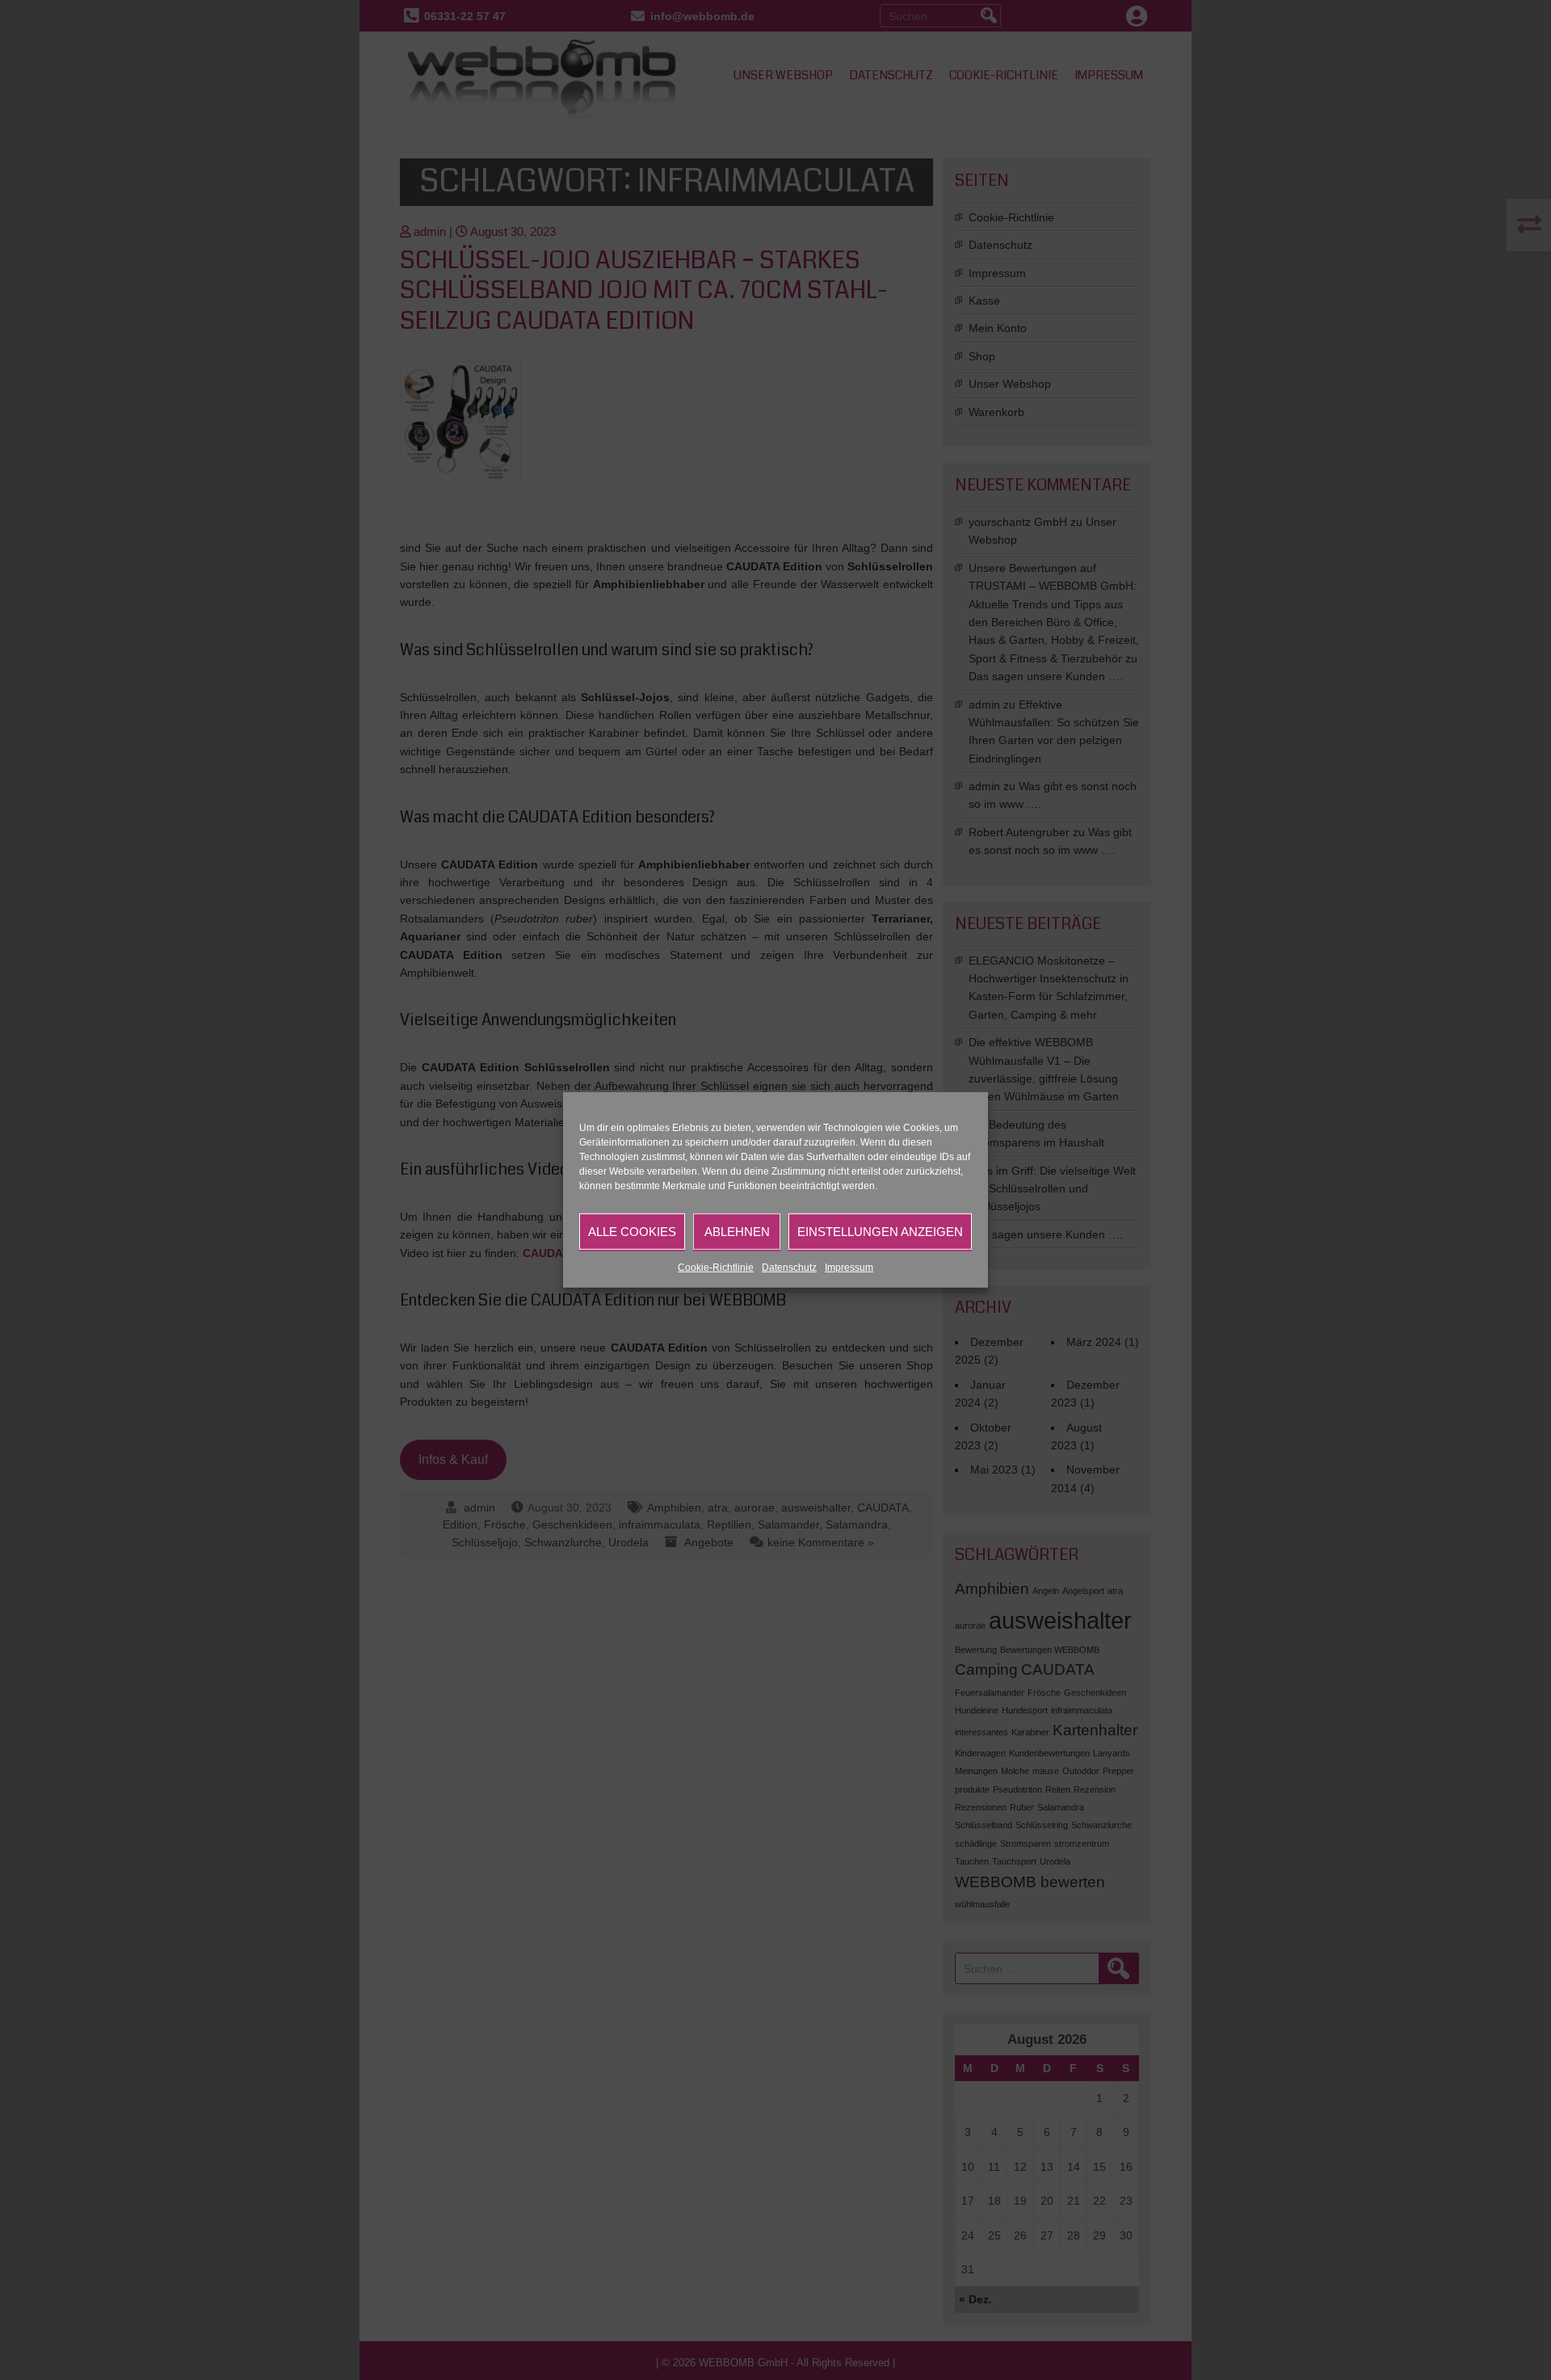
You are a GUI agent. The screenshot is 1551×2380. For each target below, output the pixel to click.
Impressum (849, 1268)
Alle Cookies (632, 1231)
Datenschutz (789, 1268)
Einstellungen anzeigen (880, 1231)
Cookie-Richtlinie (716, 1268)
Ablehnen (737, 1231)
